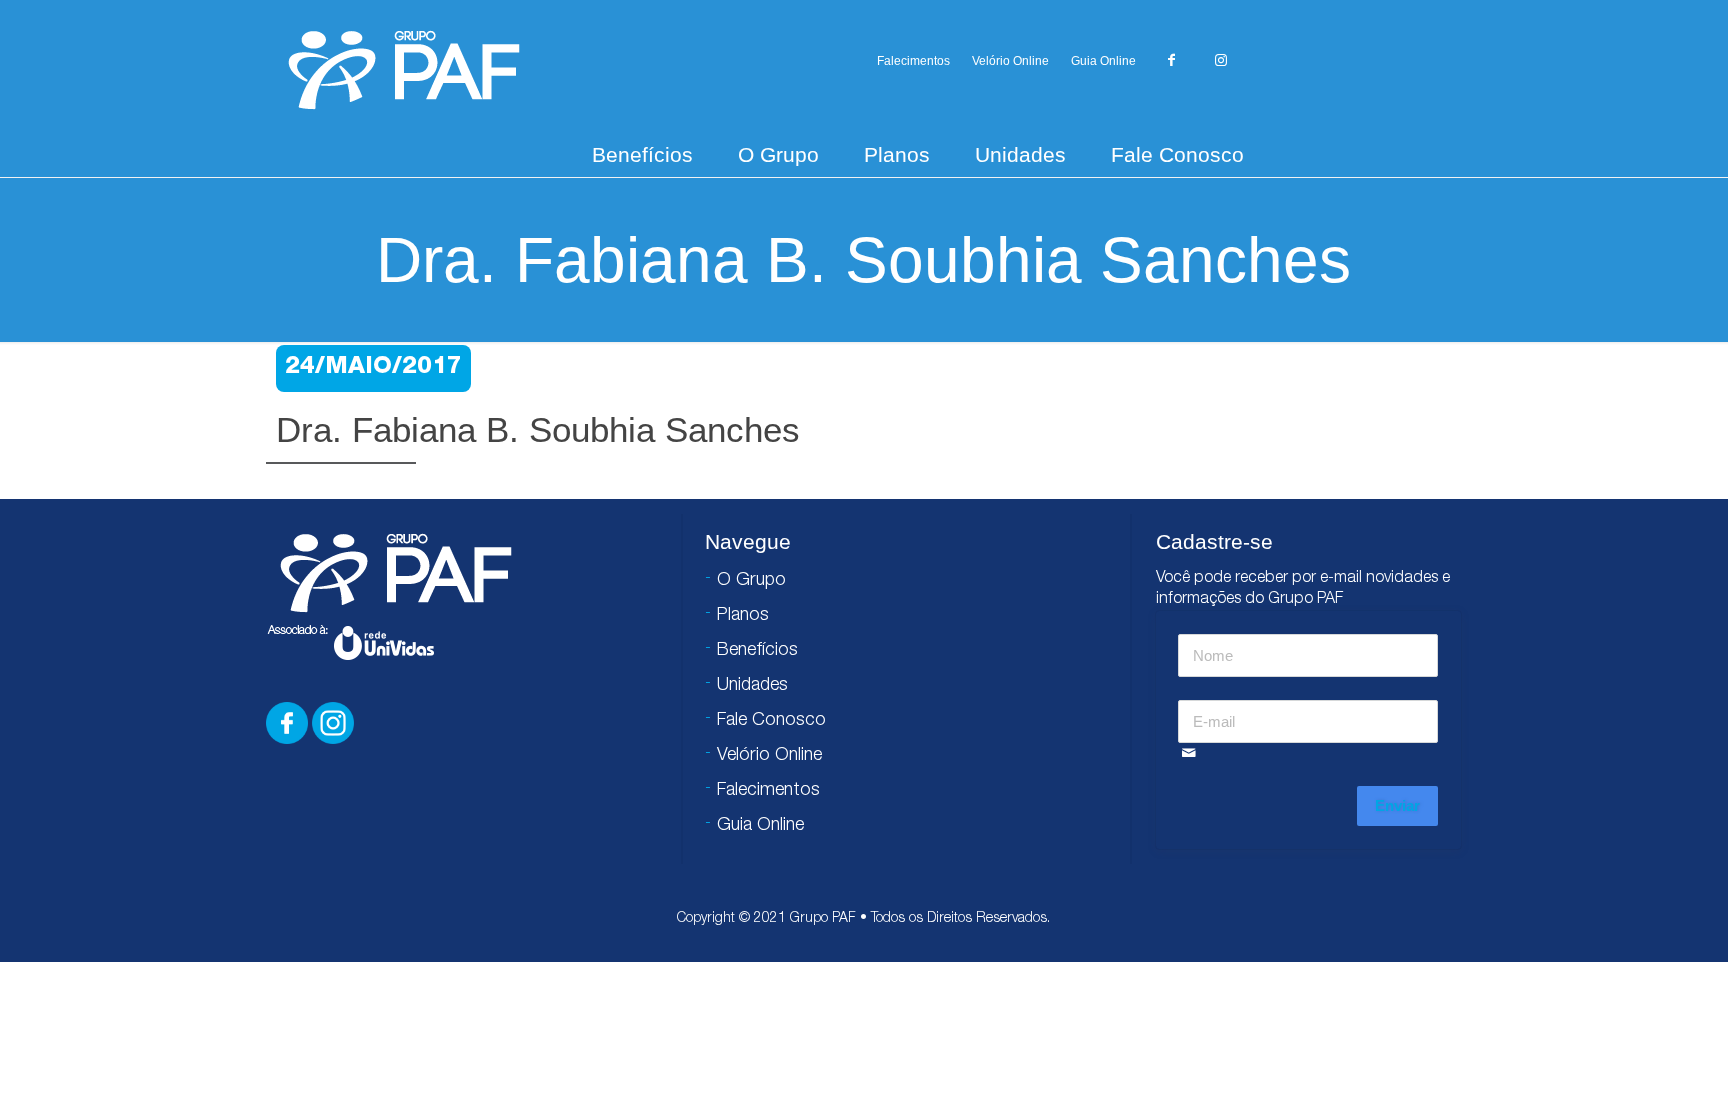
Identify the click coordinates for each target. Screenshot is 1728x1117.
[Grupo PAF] (404, 69)
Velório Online (1010, 61)
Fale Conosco (1177, 154)
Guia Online (1103, 61)
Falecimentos (913, 61)
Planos (897, 154)
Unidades (1020, 154)
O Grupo (778, 154)
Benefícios (642, 154)
